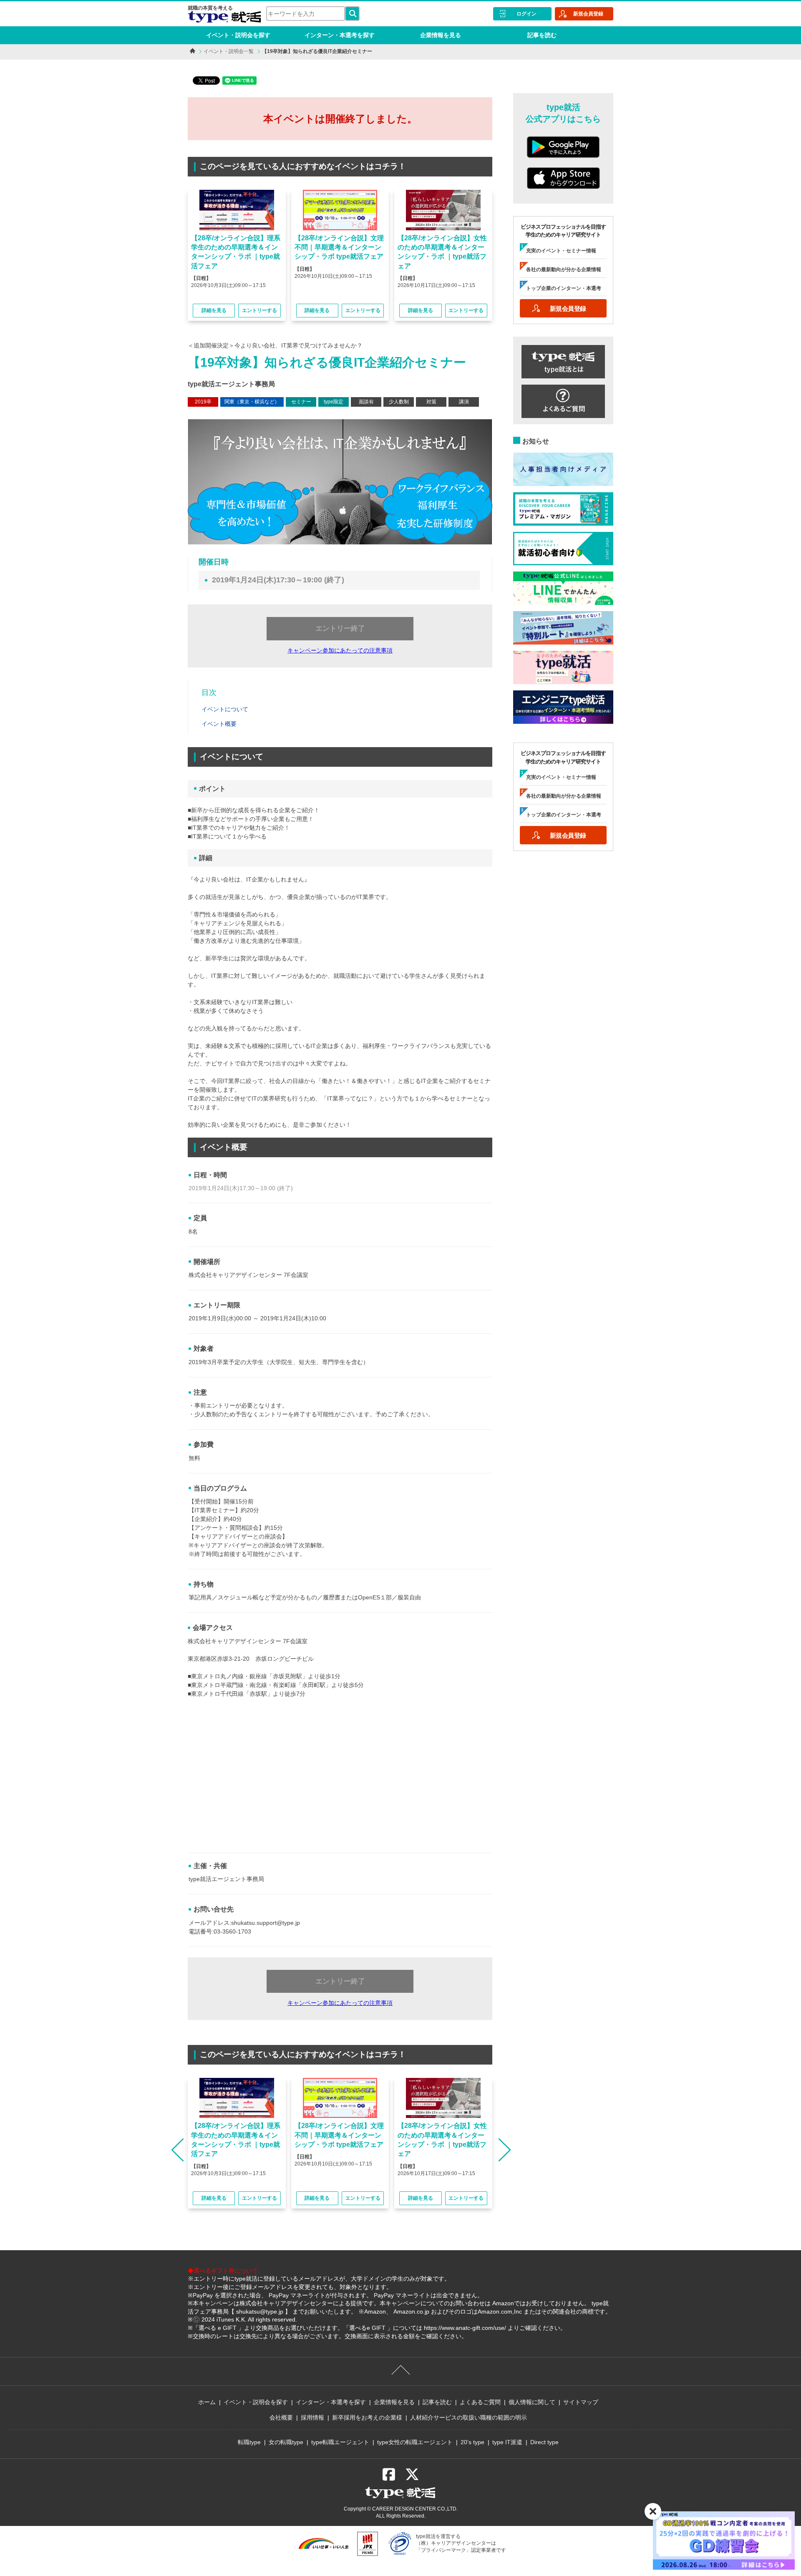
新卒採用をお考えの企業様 (367, 2417)
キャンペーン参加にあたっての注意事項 (340, 650)
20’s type (472, 2442)
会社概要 (281, 2417)
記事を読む (542, 35)
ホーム (207, 2402)
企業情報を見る (441, 35)
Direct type (544, 2442)
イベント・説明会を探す (238, 35)
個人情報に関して (532, 2402)
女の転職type (286, 2442)
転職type (249, 2442)
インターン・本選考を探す (340, 35)
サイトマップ (581, 2402)
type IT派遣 (507, 2442)
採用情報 (312, 2417)
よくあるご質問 (480, 2402)
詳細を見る (214, 310)
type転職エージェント (340, 2442)
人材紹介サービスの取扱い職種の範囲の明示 (469, 2417)
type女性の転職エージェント (415, 2442)
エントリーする (259, 310)
